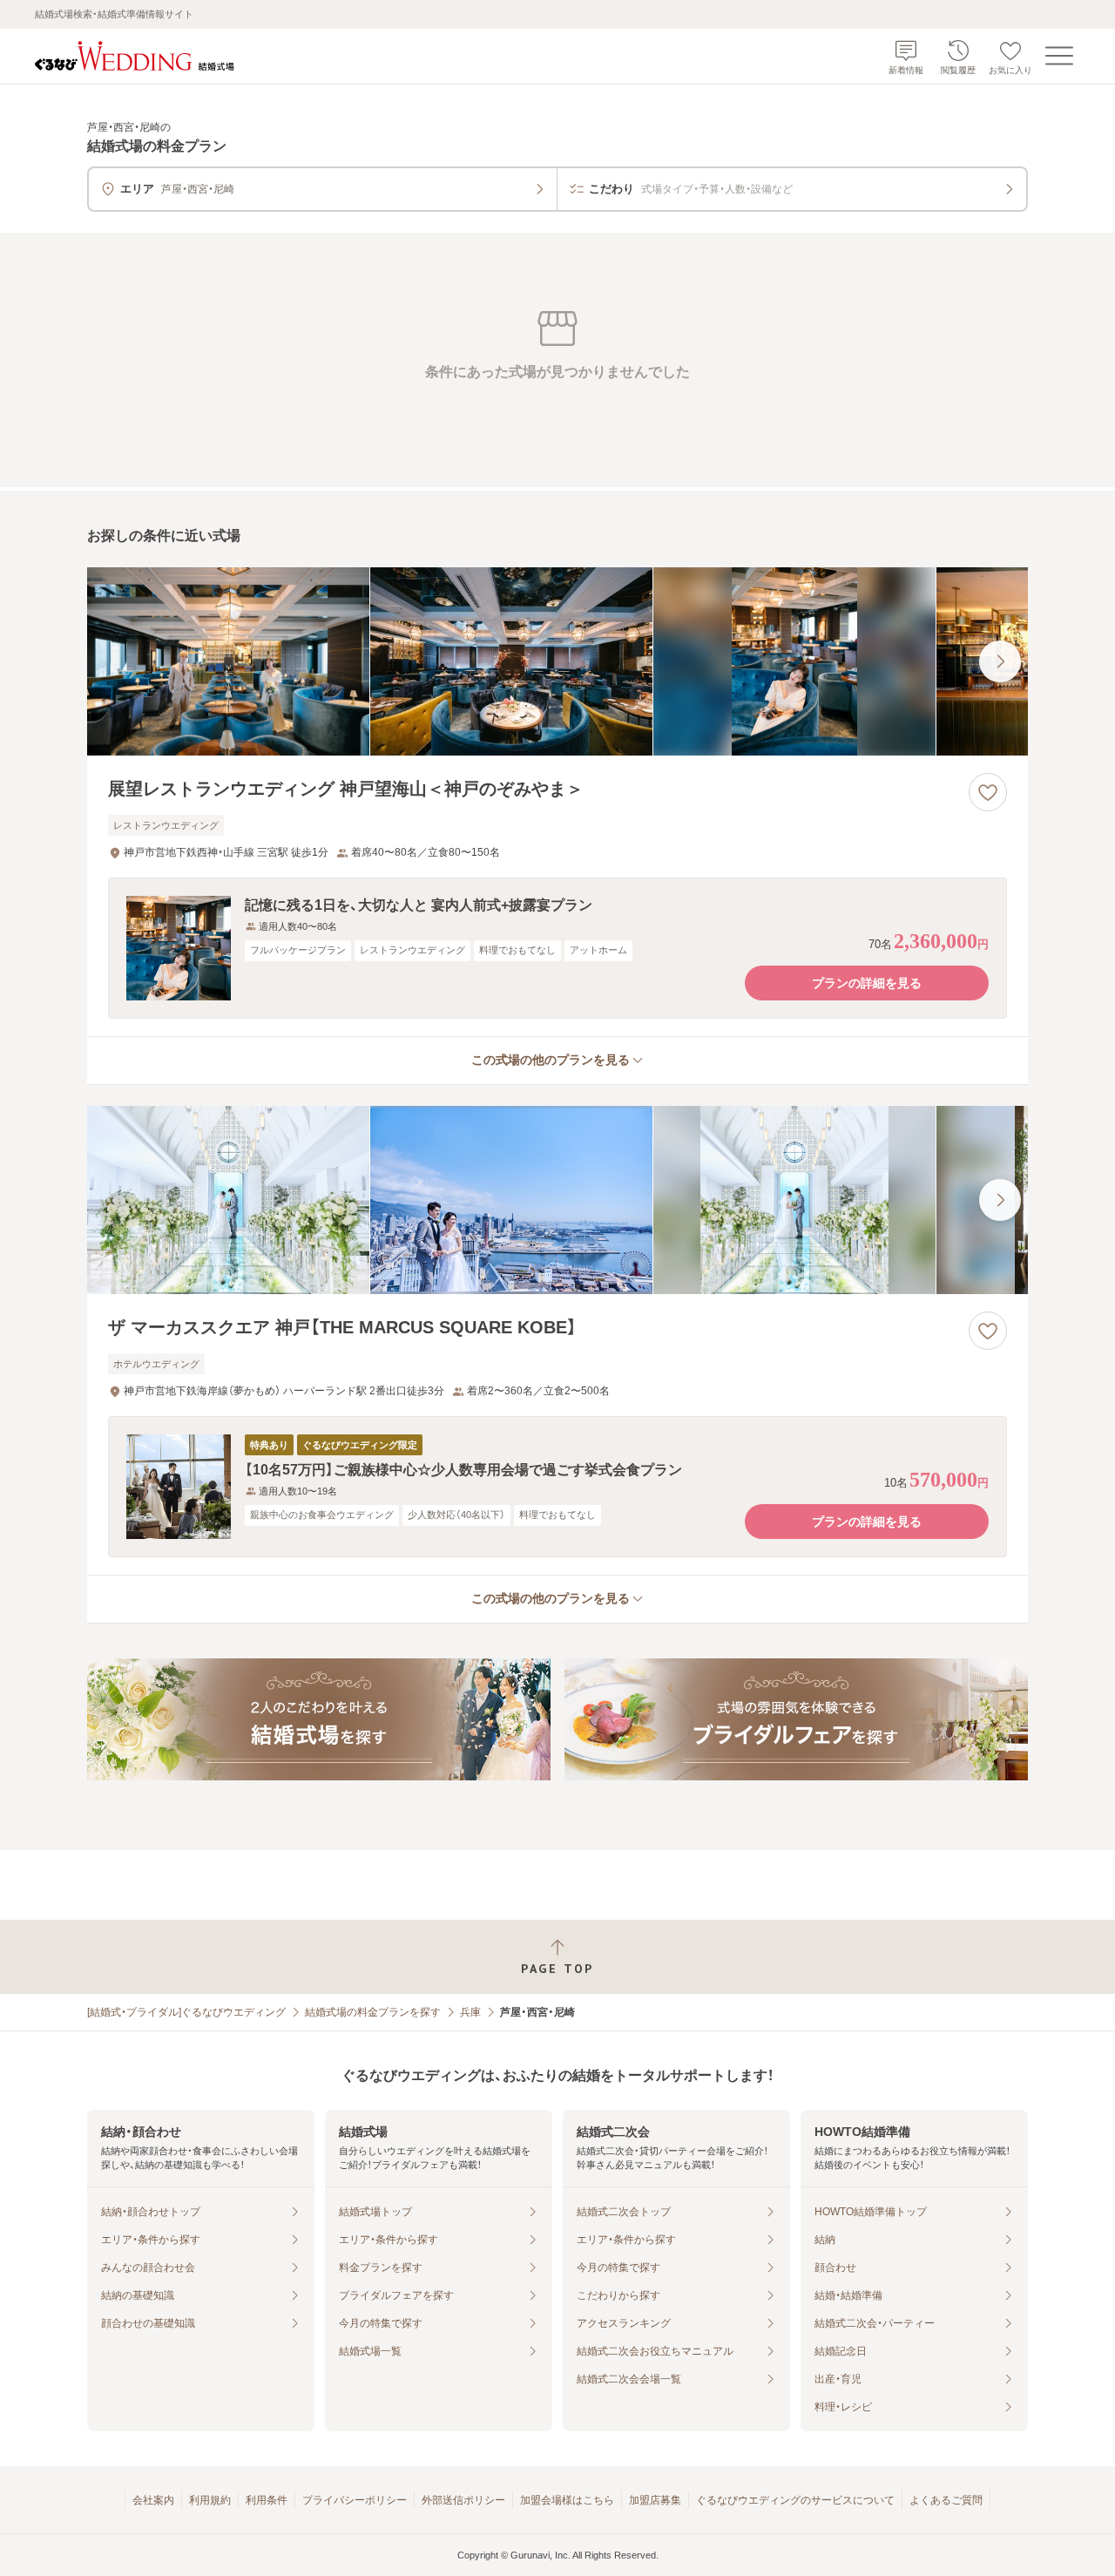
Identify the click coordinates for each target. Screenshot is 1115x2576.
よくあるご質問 (946, 2500)
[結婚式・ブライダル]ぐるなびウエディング (186, 2012)
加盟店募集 (655, 2500)
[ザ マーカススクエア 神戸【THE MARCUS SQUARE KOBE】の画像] (557, 1200)
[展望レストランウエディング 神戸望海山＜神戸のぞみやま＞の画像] (557, 661)
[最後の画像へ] (1000, 661)
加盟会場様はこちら (567, 2500)
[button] (557, 948)
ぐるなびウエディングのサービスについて (795, 2500)
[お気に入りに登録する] (988, 792)
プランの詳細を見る (867, 983)
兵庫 (470, 2012)
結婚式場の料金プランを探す (373, 2012)
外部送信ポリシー (463, 2500)
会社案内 (153, 2500)
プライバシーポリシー (355, 2500)
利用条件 (267, 2500)
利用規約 (210, 2500)
